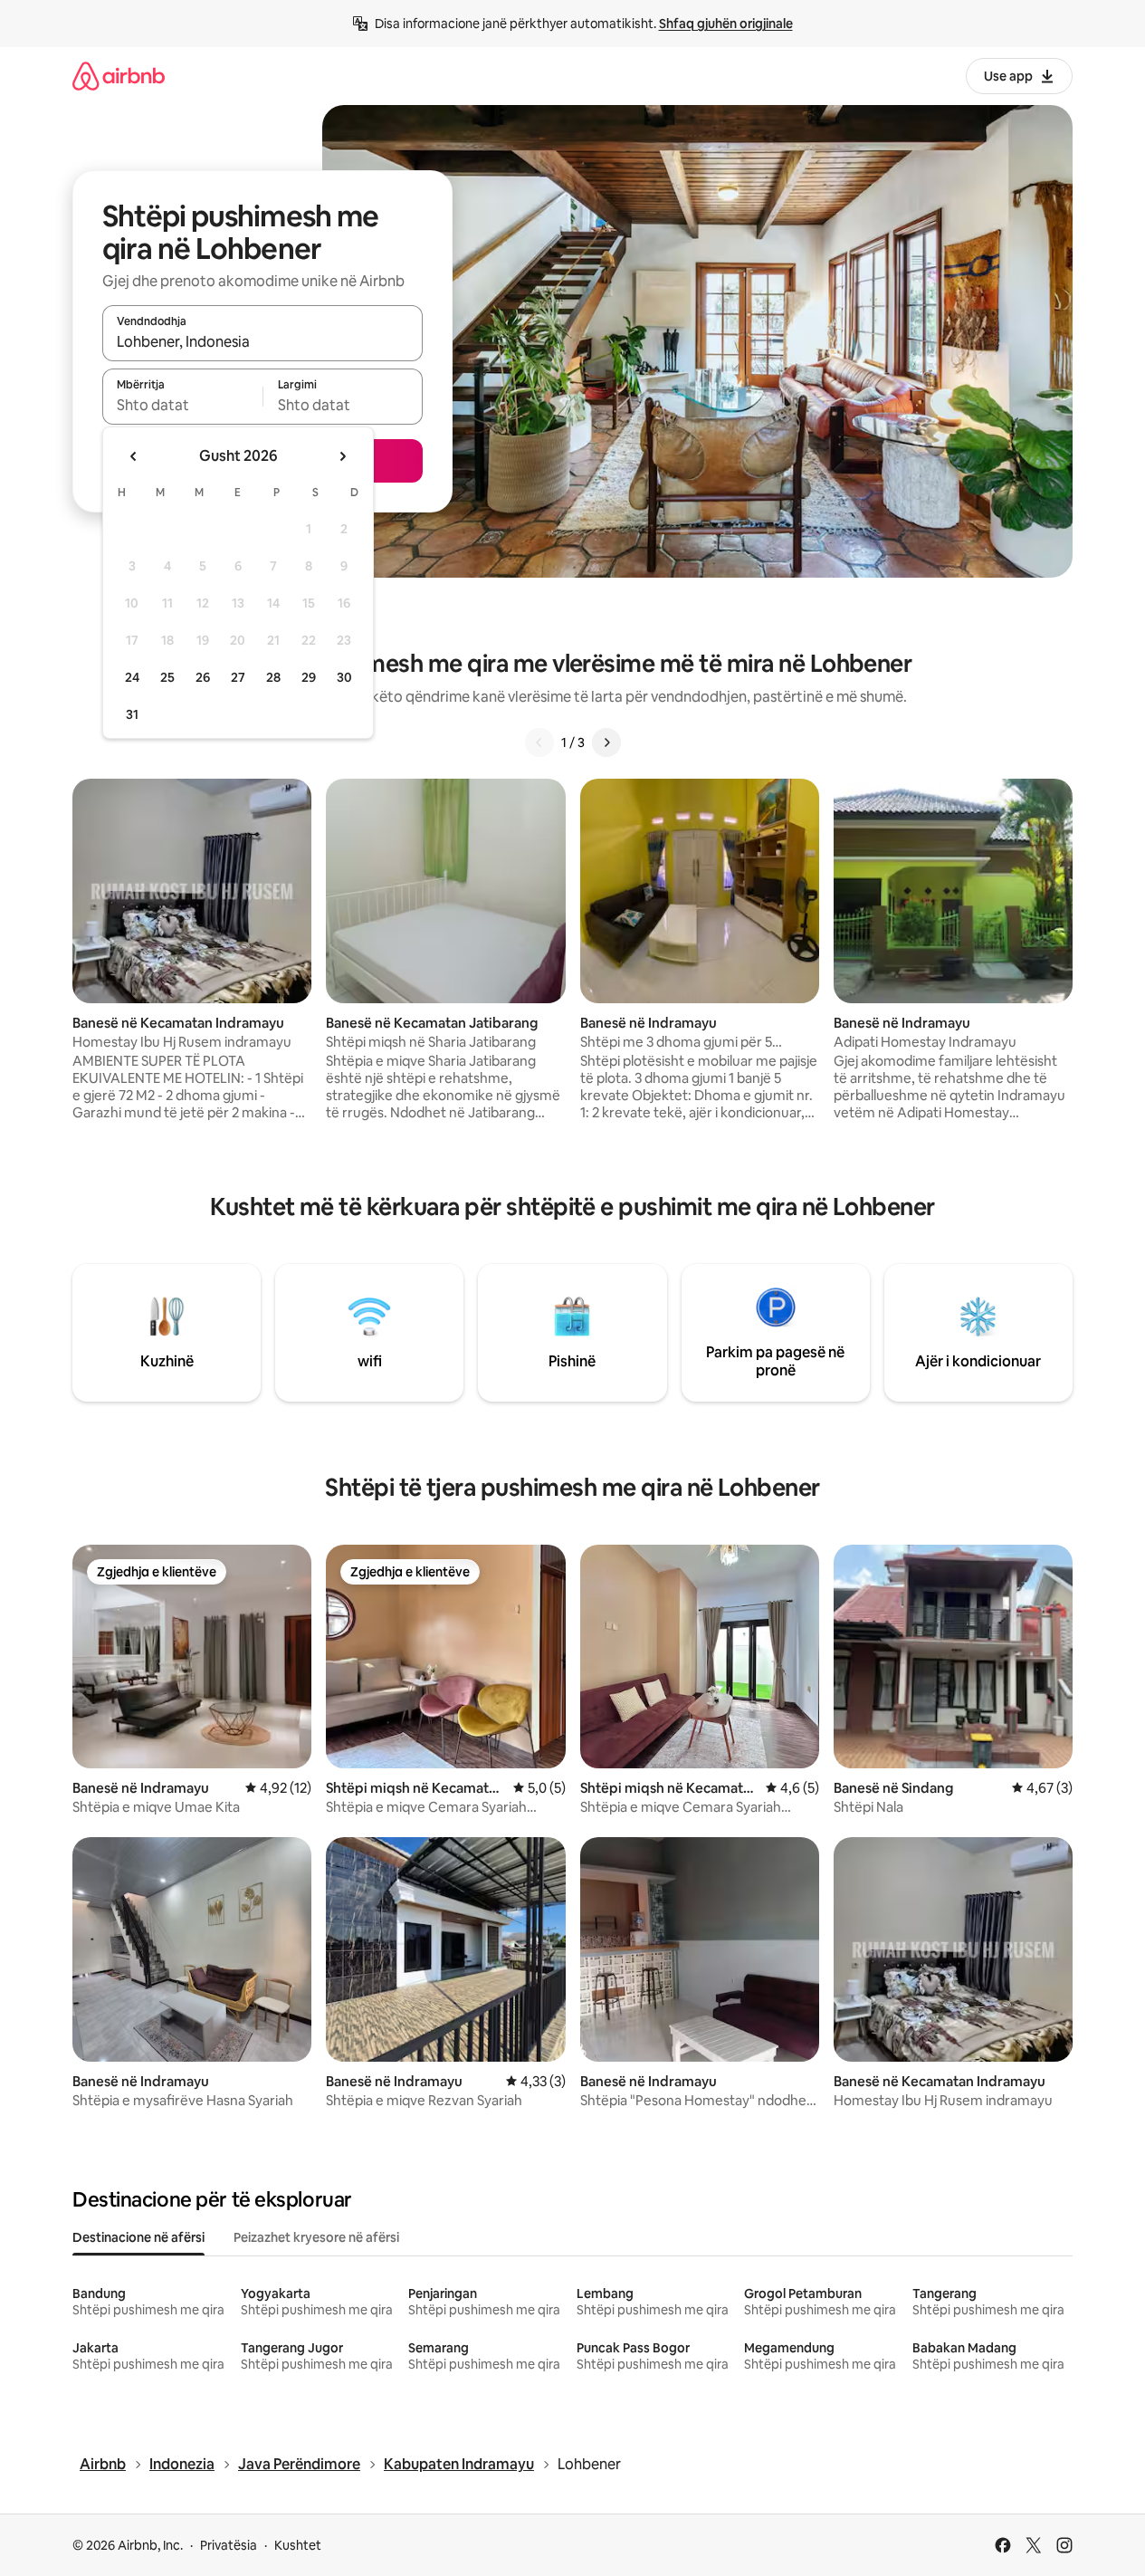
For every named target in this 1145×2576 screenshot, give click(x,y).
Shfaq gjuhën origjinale (726, 24)
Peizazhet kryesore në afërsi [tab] (316, 2237)
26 (203, 677)
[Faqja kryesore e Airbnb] (119, 76)
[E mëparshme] (539, 742)
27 (238, 677)
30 (344, 677)
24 (132, 677)
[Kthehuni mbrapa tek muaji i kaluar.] (134, 456)
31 (132, 714)
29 (309, 677)
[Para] (606, 742)
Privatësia (229, 2545)
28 (273, 677)
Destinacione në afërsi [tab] (138, 2237)
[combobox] (262, 341)
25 (167, 677)
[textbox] (182, 405)
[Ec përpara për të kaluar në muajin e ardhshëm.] (342, 456)
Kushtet (298, 2545)
